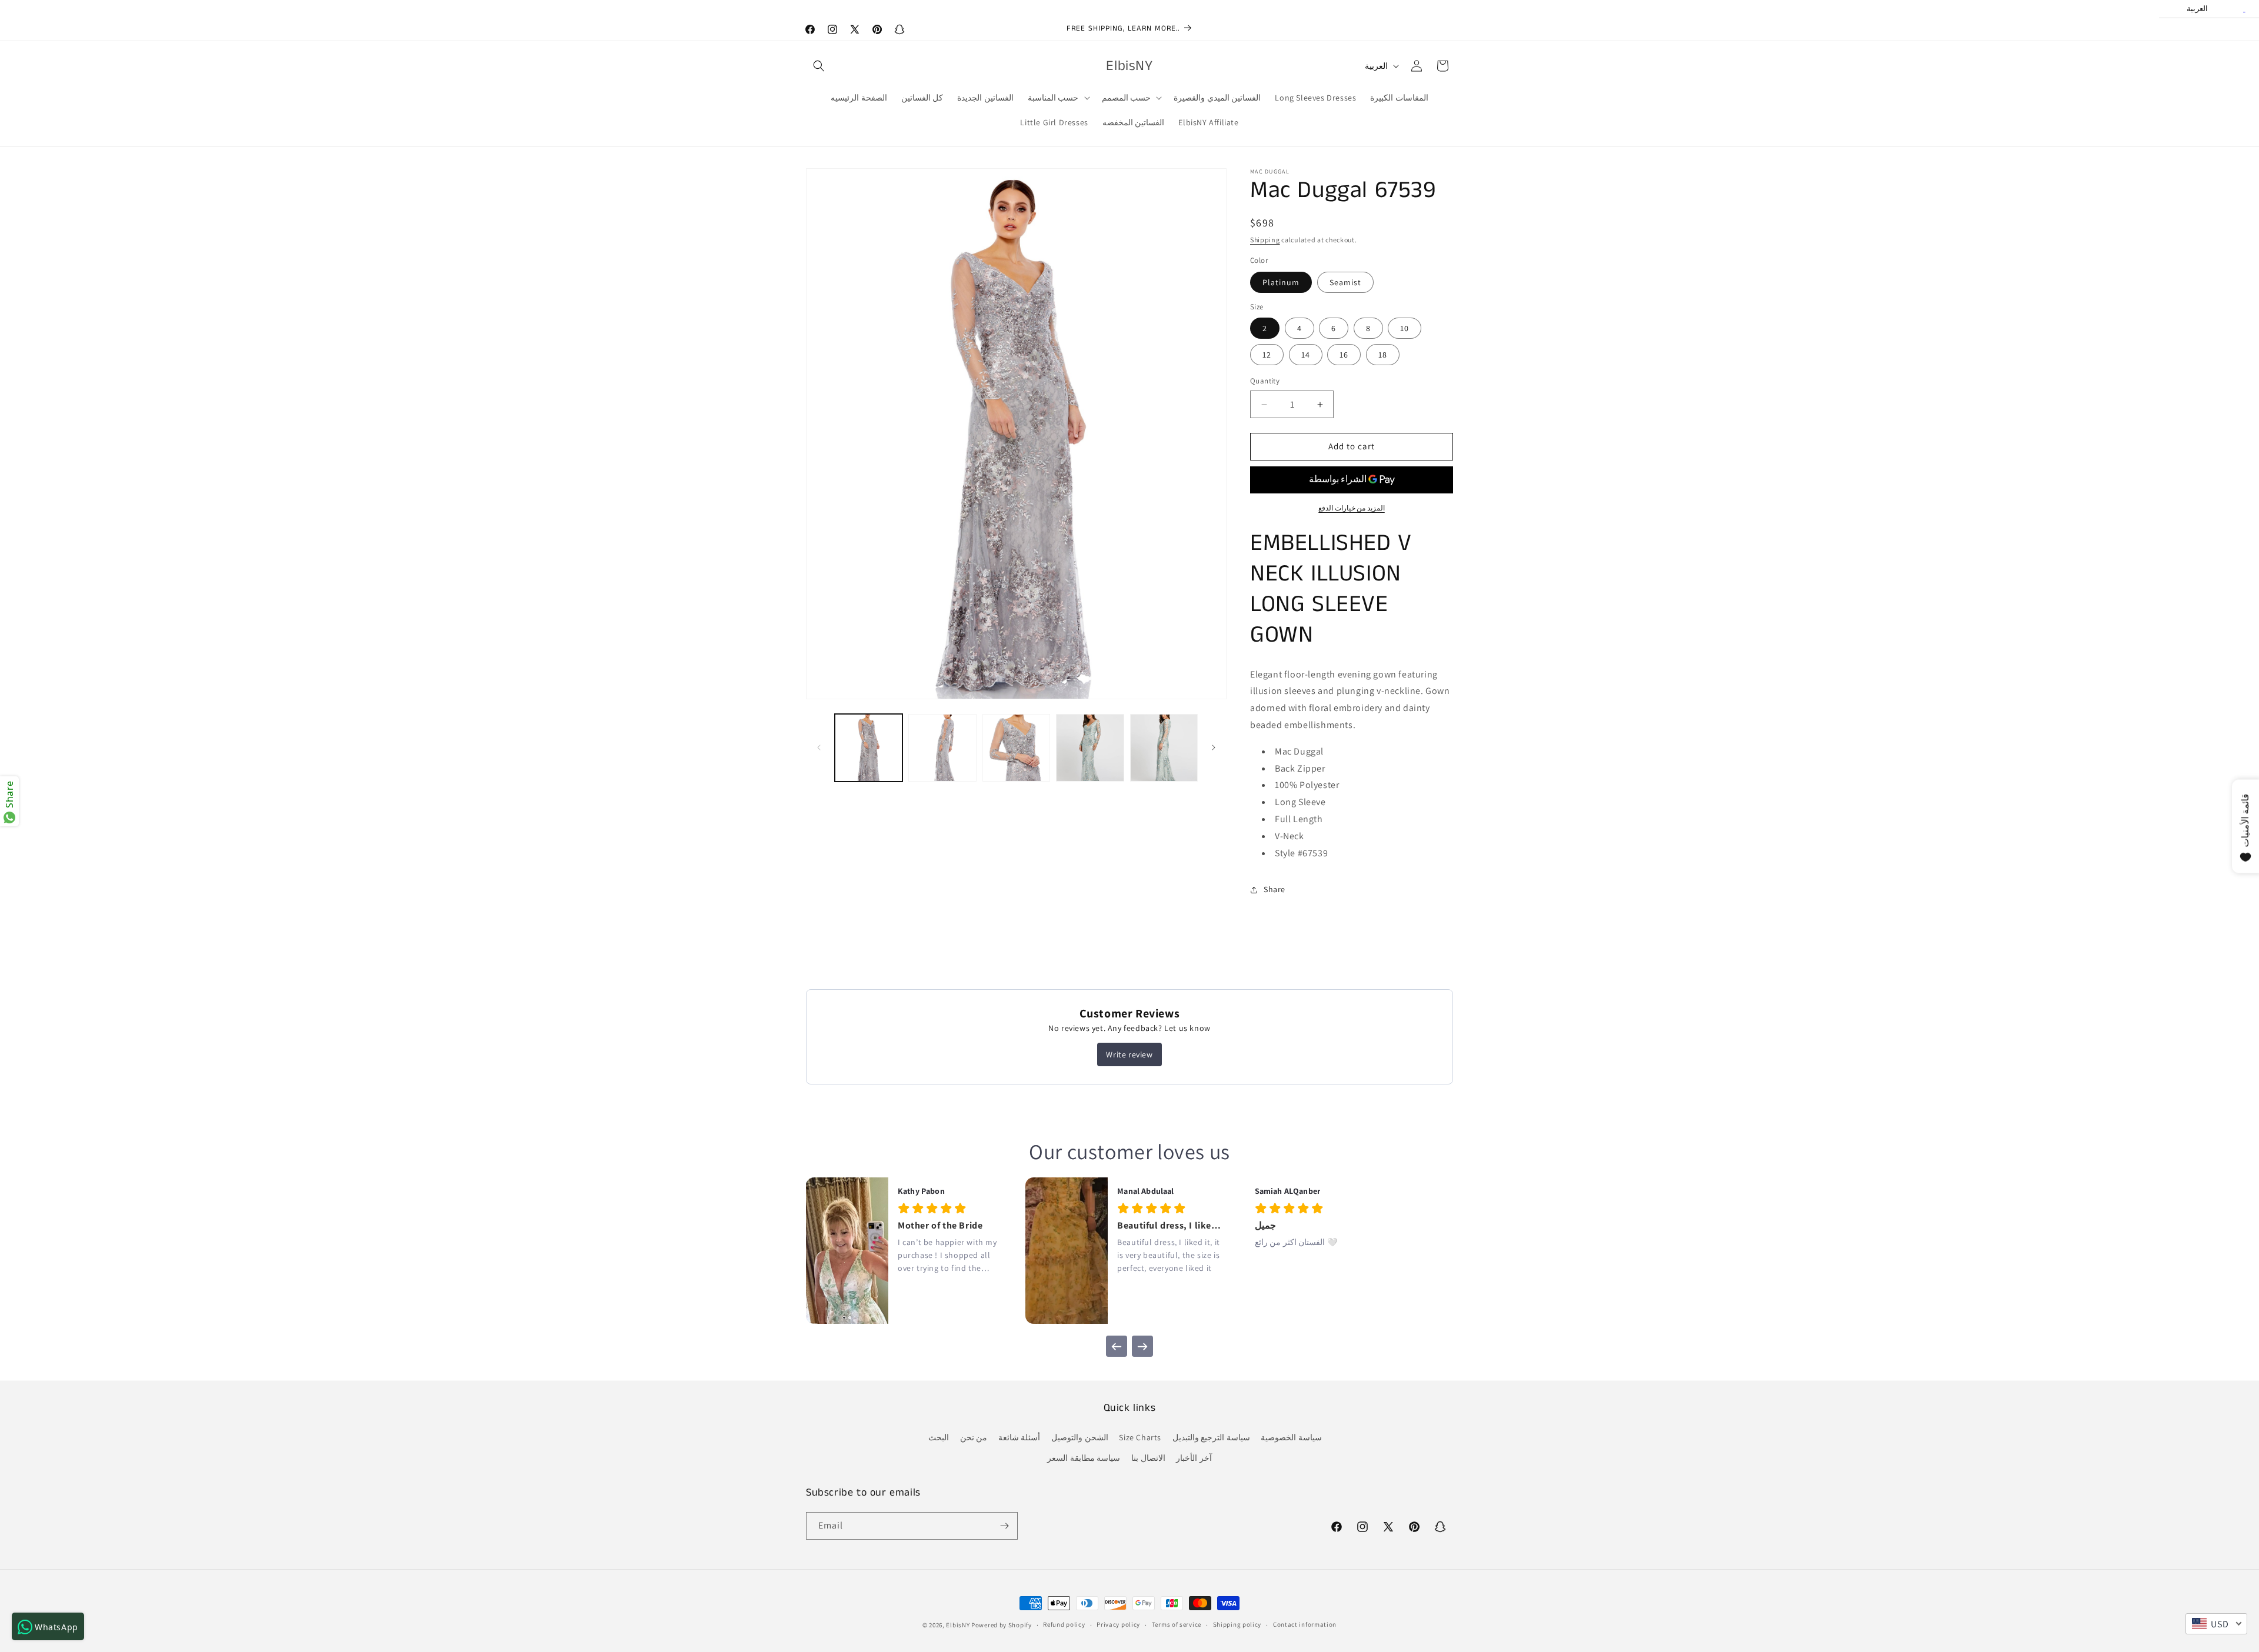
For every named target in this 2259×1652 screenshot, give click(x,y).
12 (1267, 355)
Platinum (1281, 282)
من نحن (974, 1437)
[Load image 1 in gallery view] (869, 748)
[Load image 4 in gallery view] (1090, 748)
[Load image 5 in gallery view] (1164, 748)
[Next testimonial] (1142, 1346)
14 (1306, 355)
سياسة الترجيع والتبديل (1211, 1437)
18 (1383, 355)
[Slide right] (1214, 747)
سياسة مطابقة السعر (1084, 1458)
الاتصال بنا (1148, 1458)
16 (1344, 355)
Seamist (1345, 282)
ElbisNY (958, 1625)
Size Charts (1140, 1437)
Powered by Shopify (1002, 1625)
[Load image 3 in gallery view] (1016, 748)
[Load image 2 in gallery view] (942, 748)
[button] (819, 66)
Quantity (1265, 381)
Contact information (1305, 1624)
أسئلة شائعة (1019, 1437)
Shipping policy (1237, 1624)
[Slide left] (819, 747)
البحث (939, 1437)
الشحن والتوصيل (1080, 1437)
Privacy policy (1118, 1624)
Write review (1129, 1054)
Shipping (1265, 240)
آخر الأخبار (1194, 1458)
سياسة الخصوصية (1291, 1437)
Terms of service (1177, 1624)
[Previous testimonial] (1117, 1346)
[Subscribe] (1004, 1526)
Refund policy (1064, 1624)
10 (1405, 329)
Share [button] (1275, 889)
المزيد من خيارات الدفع (1352, 508)
